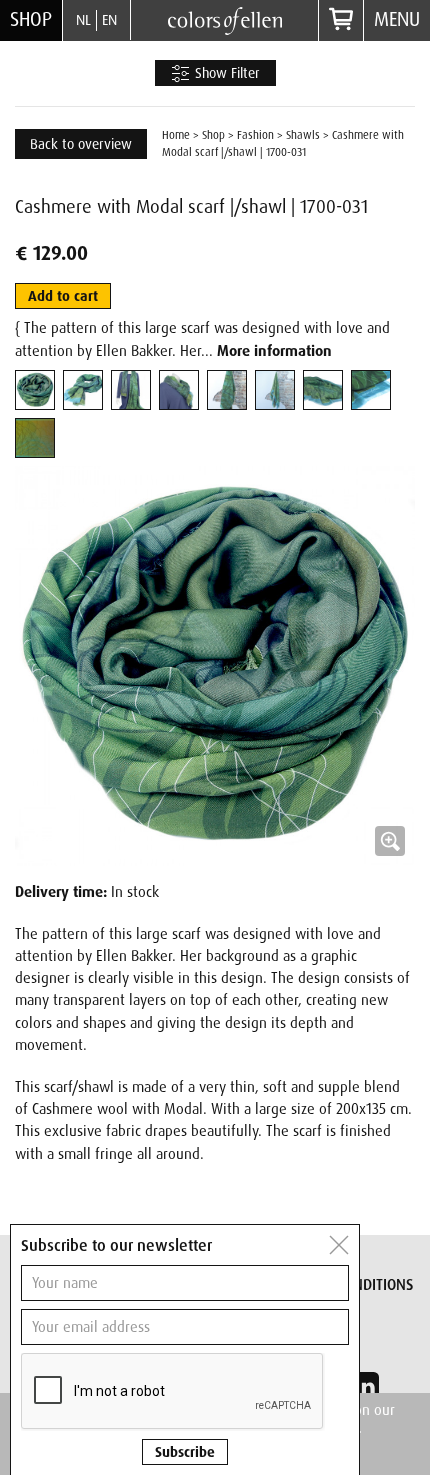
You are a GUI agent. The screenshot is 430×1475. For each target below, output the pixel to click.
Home (176, 135)
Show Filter (225, 73)
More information (274, 351)
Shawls (303, 135)
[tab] (35, 390)
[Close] (339, 1245)
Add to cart (63, 296)
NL (83, 20)
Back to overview (81, 144)
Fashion (255, 135)
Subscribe (185, 1452)
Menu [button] (397, 19)
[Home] (225, 19)
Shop (31, 19)
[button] (215, 666)
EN (109, 20)
